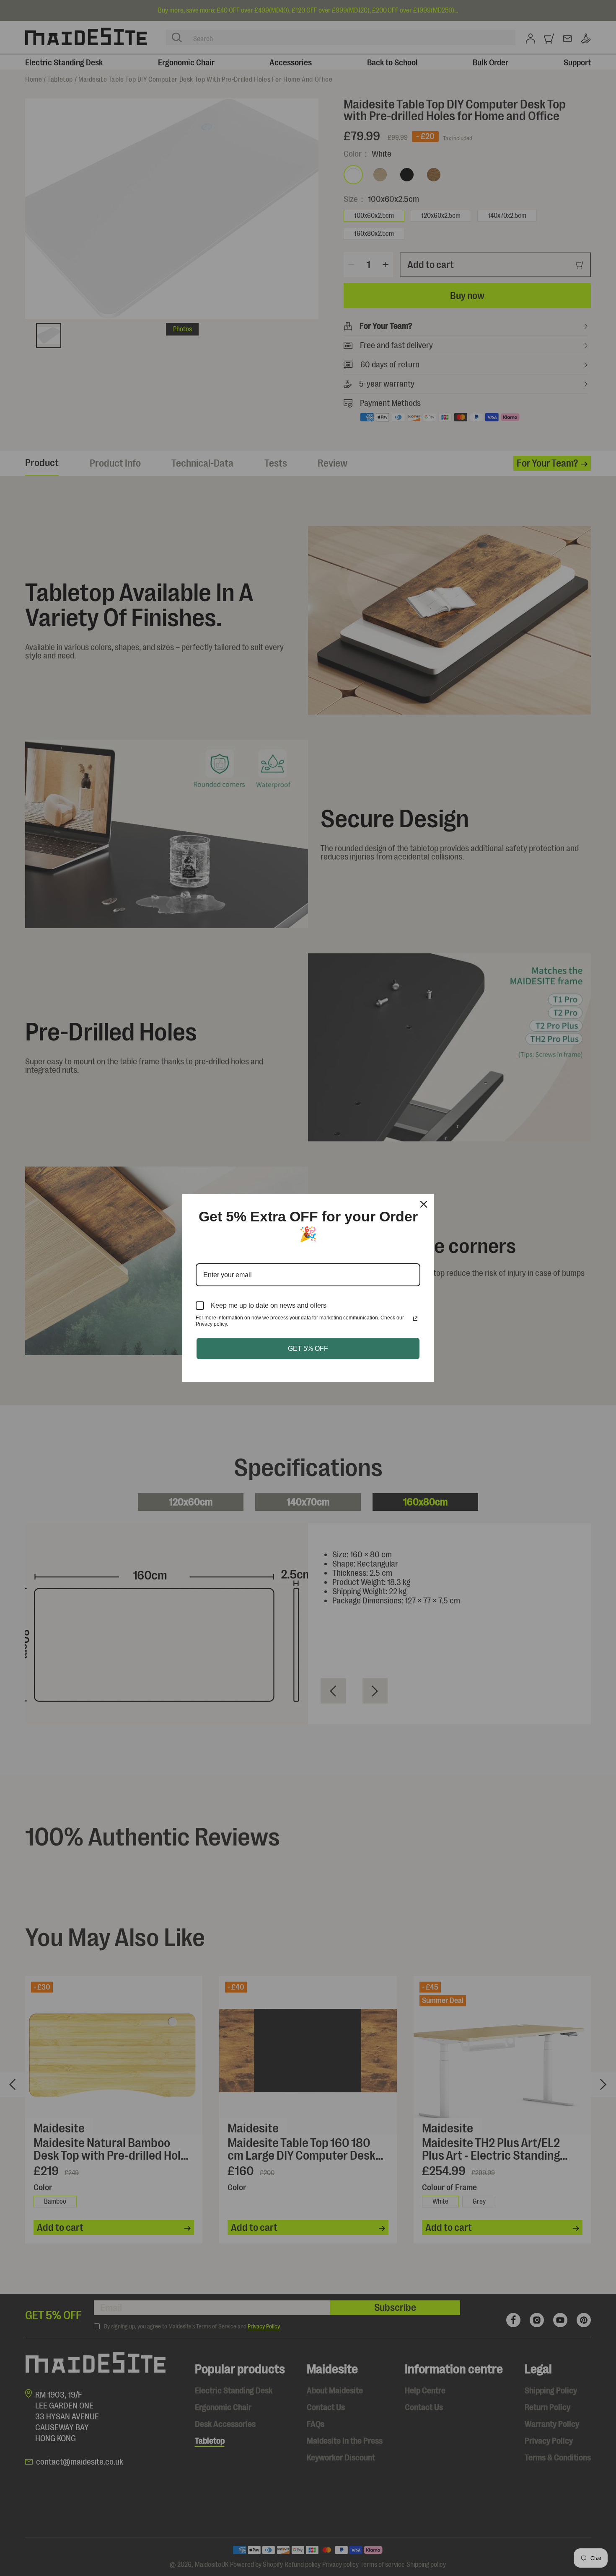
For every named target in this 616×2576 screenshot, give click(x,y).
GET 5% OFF (308, 1349)
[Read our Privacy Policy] (415, 1319)
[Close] (424, 1204)
